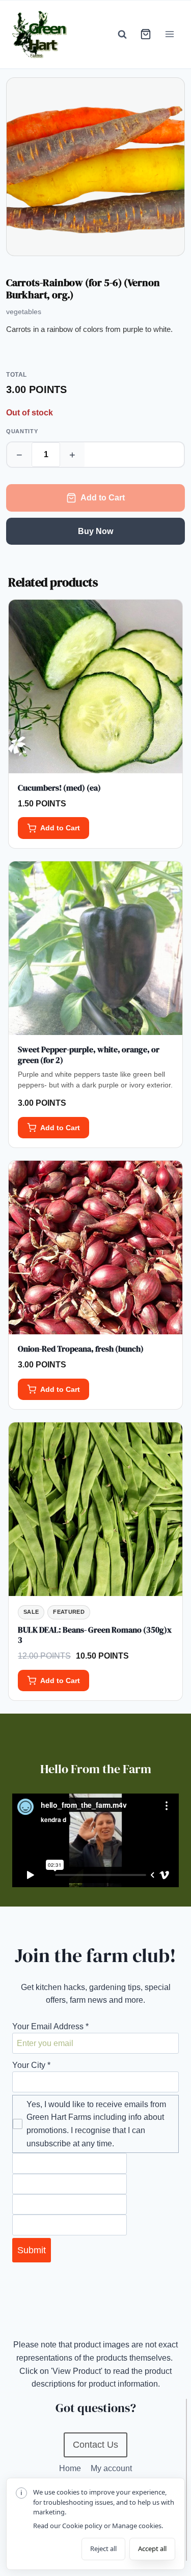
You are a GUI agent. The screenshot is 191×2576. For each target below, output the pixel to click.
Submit (32, 2250)
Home (70, 2468)
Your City (31, 2065)
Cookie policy (82, 2526)
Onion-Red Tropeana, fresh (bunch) (81, 1349)
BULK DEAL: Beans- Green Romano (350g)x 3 (95, 1635)
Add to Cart (103, 498)
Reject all (103, 2549)
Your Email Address (50, 2026)
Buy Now (95, 531)
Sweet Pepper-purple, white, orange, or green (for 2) (89, 1055)
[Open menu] (169, 34)
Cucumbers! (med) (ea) (59, 788)
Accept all (152, 2549)
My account (111, 2468)
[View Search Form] (122, 34)
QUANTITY (22, 431)
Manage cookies (137, 2526)
